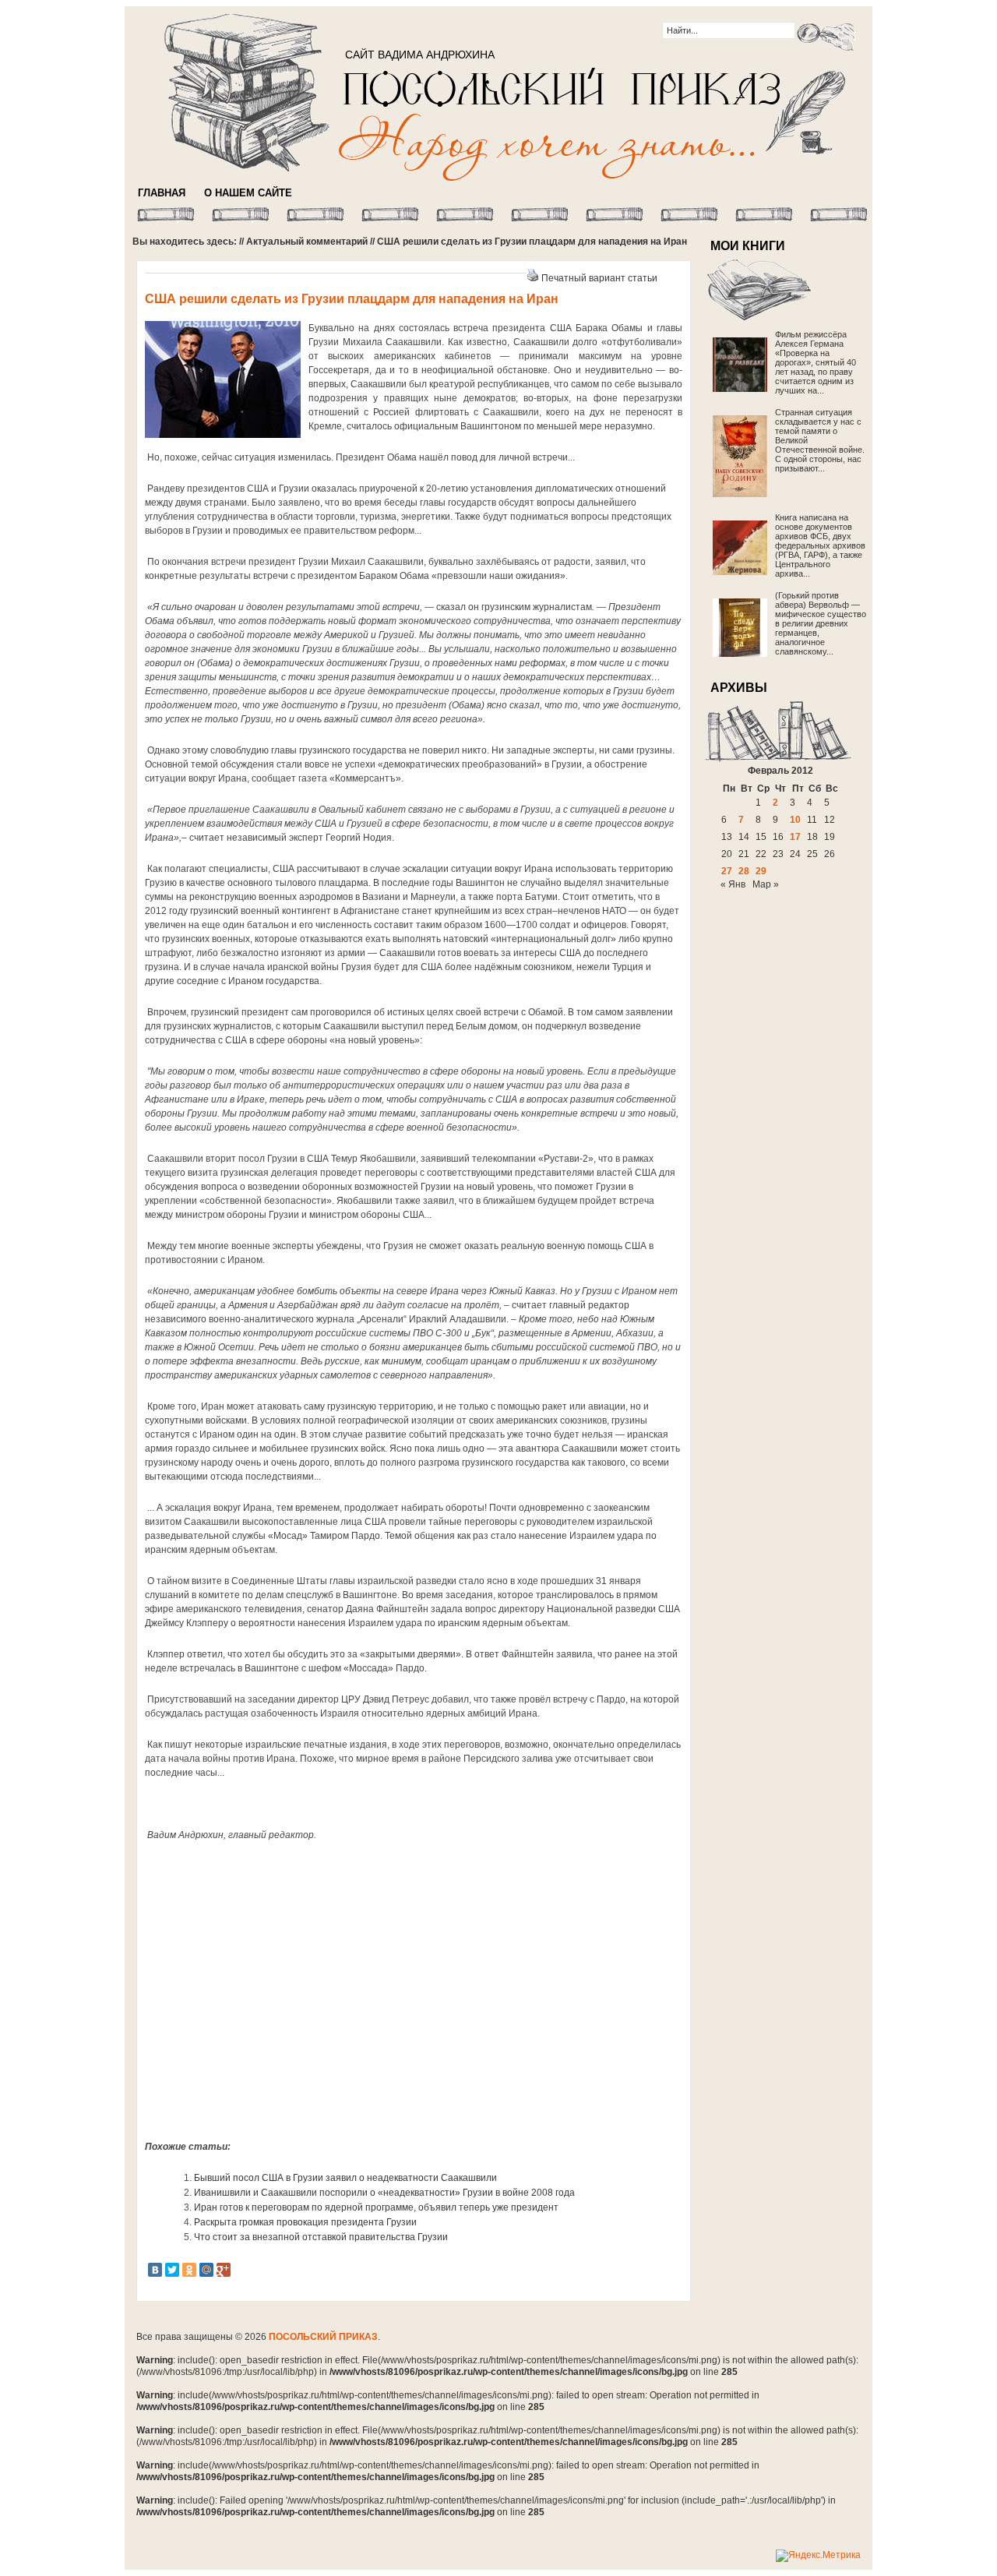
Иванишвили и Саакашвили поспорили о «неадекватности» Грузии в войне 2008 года (384, 2193)
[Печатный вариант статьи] (533, 278)
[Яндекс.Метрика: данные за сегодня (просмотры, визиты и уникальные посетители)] (818, 2556)
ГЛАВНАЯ (162, 193)
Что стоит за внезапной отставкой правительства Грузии (321, 2237)
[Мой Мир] (206, 2270)
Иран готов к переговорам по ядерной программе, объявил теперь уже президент (376, 2207)
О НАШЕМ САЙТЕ (248, 193)
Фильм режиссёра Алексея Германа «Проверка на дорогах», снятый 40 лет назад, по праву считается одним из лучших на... (816, 362)
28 (744, 871)
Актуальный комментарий (307, 242)
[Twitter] (172, 2270)
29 (761, 871)
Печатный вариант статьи (599, 278)
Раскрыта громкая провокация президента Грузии (305, 2222)
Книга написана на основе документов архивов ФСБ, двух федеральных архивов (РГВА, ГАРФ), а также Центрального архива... (820, 545)
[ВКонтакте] (155, 2270)
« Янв (733, 884)
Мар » (766, 884)
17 (795, 837)
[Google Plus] (224, 2270)
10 (795, 820)
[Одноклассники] (189, 2270)
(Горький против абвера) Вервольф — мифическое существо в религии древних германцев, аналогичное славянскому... (821, 623)
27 (727, 871)
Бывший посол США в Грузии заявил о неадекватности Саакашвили (345, 2178)
